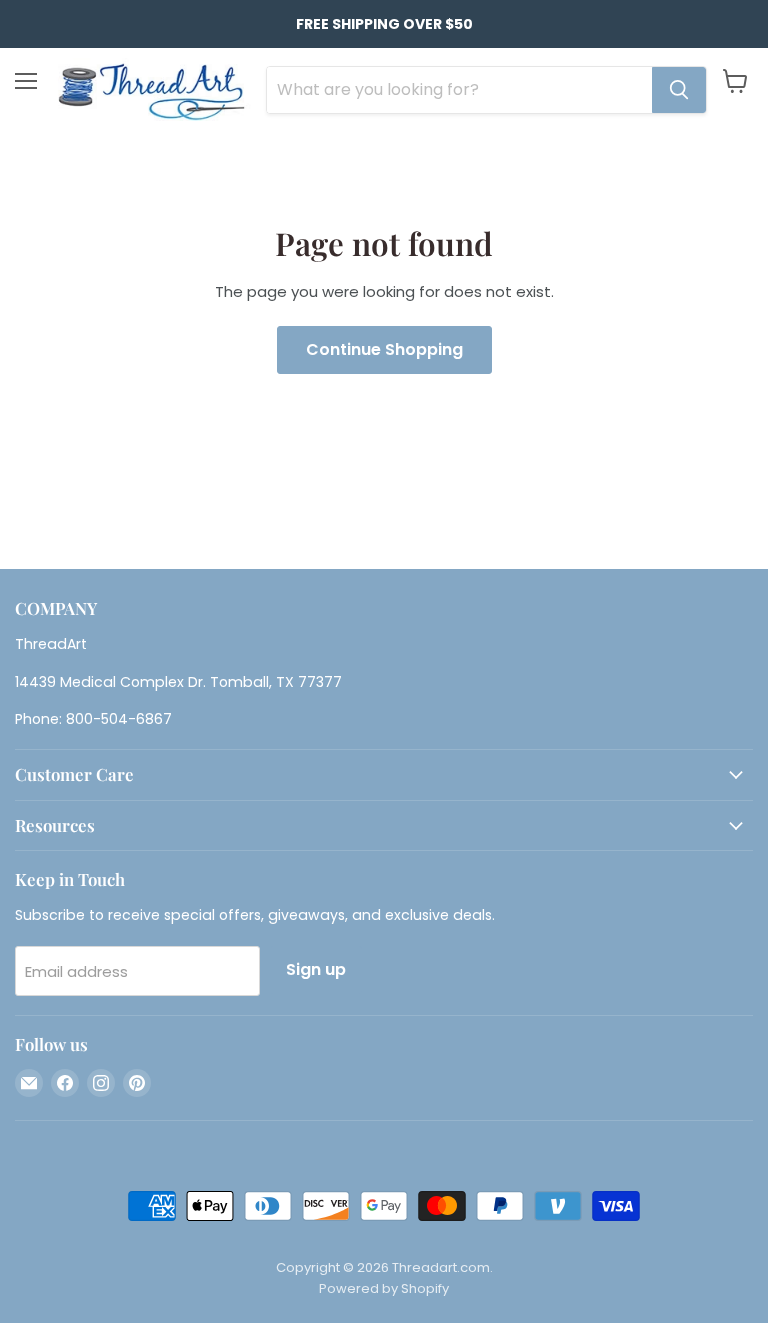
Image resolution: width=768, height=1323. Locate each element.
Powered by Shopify (384, 1288)
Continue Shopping (384, 349)
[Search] (679, 90)
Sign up (316, 969)
